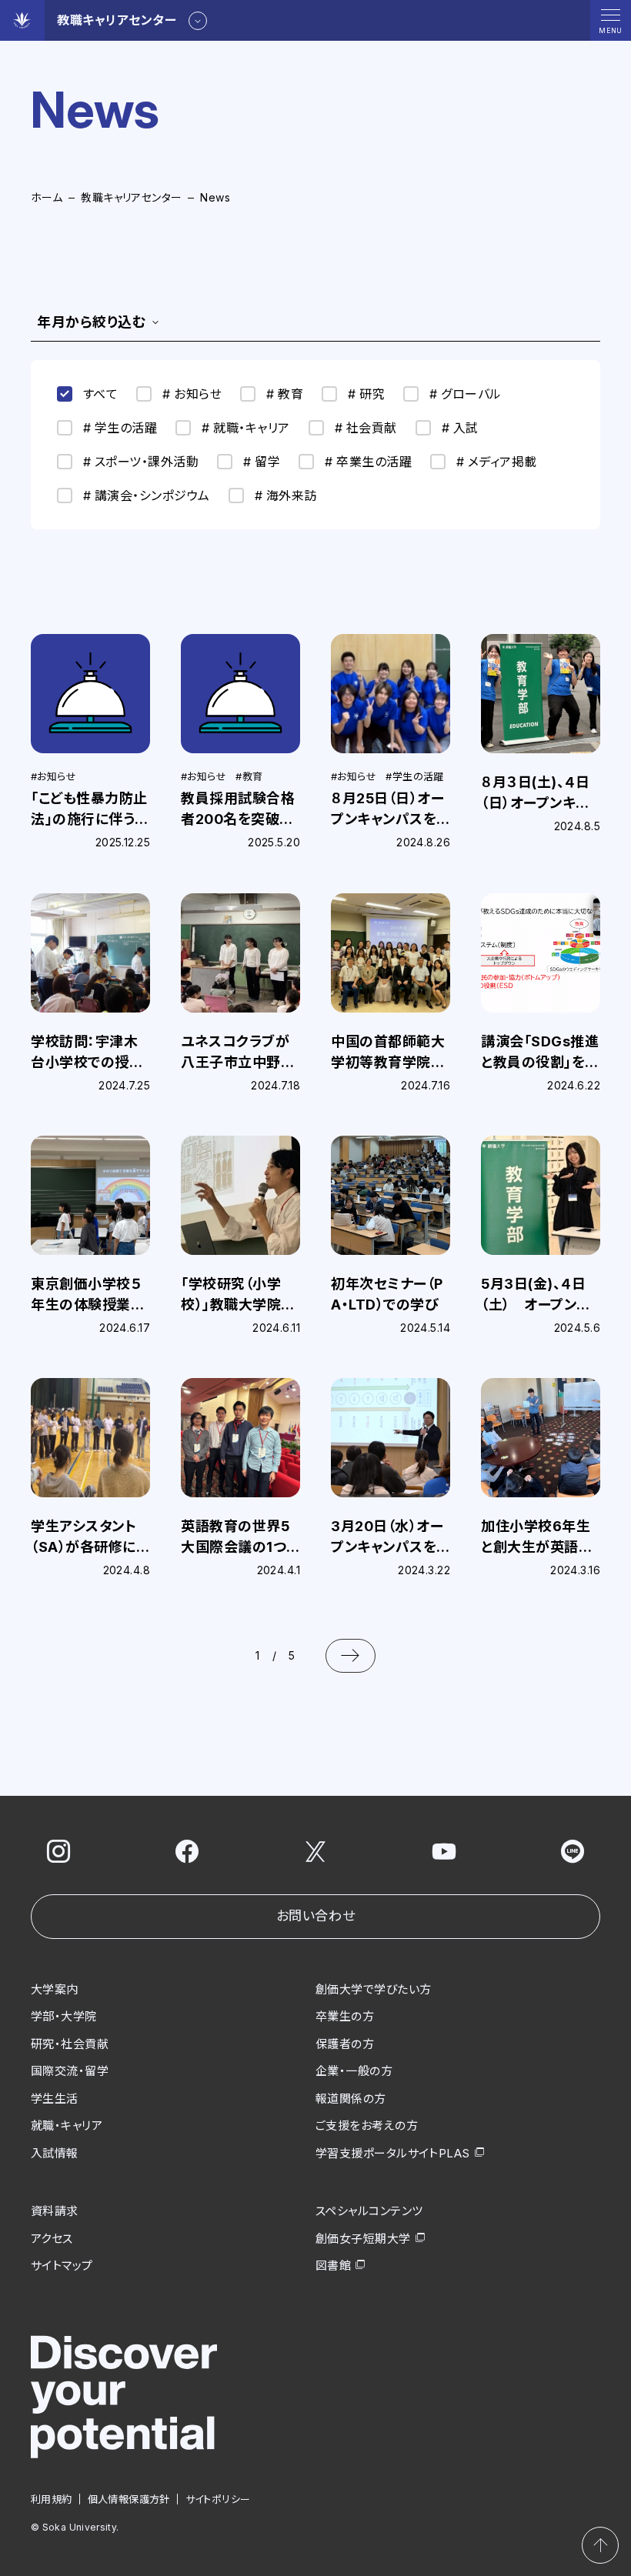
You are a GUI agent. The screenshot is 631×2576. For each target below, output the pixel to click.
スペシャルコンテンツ (369, 2211)
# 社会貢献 (366, 428)
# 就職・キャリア (245, 428)
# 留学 (262, 462)
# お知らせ (192, 394)
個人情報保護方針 (129, 2499)
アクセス (52, 2239)
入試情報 (55, 2153)
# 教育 (285, 394)
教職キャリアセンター (131, 197)
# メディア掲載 (497, 462)
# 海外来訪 (286, 496)
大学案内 (55, 1989)
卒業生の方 (345, 2016)
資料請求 (55, 2211)
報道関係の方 (351, 2099)
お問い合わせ (315, 1916)
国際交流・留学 (70, 2071)
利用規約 (52, 2499)
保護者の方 (345, 2044)
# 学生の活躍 (120, 428)
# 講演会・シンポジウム (147, 496)
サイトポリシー (218, 2499)
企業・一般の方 (354, 2071)
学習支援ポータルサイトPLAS (393, 2153)
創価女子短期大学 (363, 2239)
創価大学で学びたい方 (374, 1989)
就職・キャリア (67, 2126)
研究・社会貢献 (70, 2044)
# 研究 (366, 394)
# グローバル (465, 394)
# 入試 (460, 428)
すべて (100, 394)
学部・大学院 (64, 2016)
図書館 (333, 2266)
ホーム (47, 197)
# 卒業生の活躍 (368, 462)
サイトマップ (62, 2266)
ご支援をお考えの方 (367, 2126)
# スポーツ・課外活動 (141, 462)
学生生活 (55, 2099)
